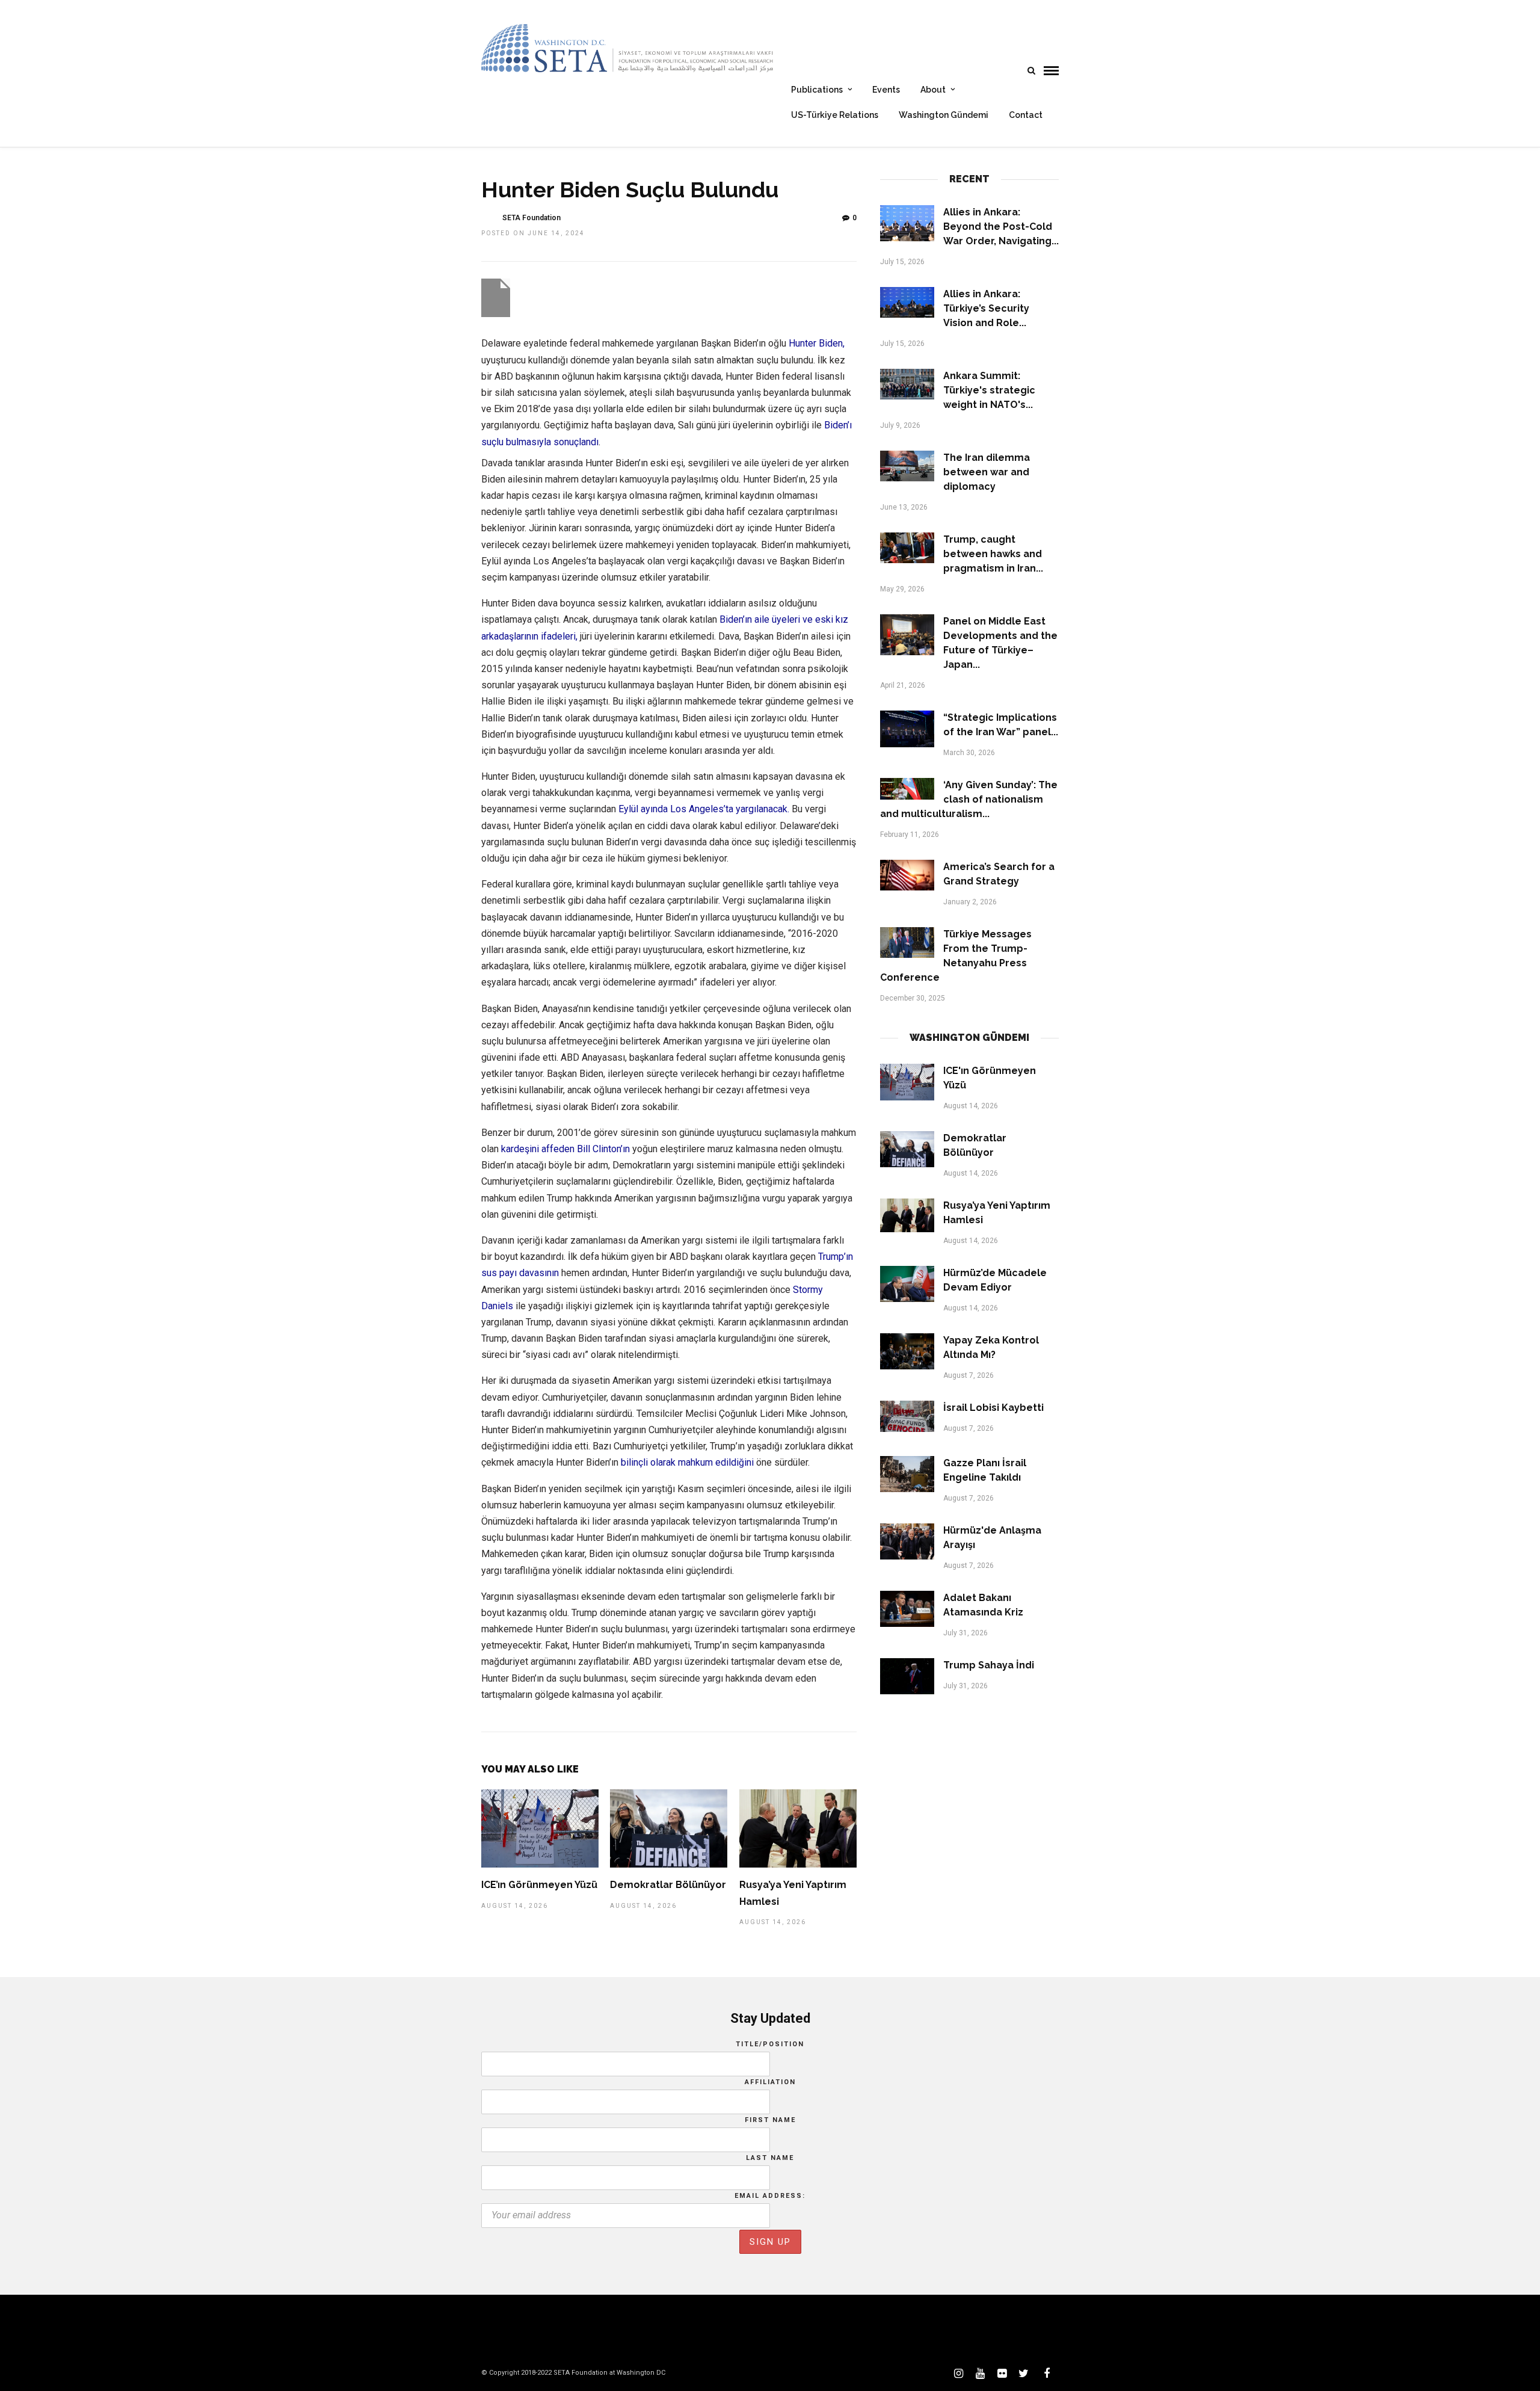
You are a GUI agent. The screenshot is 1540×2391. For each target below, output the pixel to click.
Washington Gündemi (944, 115)
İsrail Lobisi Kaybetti (993, 1408)
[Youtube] (980, 2374)
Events (886, 90)
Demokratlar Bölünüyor (668, 1885)
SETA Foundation (531, 218)
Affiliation (770, 2082)
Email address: (770, 2196)
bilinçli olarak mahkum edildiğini (687, 1462)
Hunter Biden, (817, 343)
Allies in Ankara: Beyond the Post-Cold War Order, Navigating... (1001, 227)
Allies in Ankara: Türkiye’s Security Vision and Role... (986, 308)
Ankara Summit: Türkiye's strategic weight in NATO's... (989, 390)
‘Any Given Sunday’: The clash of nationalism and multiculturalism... (969, 799)
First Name (770, 2120)
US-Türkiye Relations (835, 115)
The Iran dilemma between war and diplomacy (987, 472)
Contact (1026, 115)
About (933, 90)
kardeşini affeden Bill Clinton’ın (565, 1149)
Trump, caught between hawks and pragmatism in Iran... (993, 554)
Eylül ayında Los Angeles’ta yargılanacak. (704, 809)
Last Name (770, 2158)
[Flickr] (1002, 2374)
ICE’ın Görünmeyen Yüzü (539, 1885)
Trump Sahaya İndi (989, 1665)
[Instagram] (958, 2374)
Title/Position (770, 2044)
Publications (817, 90)
